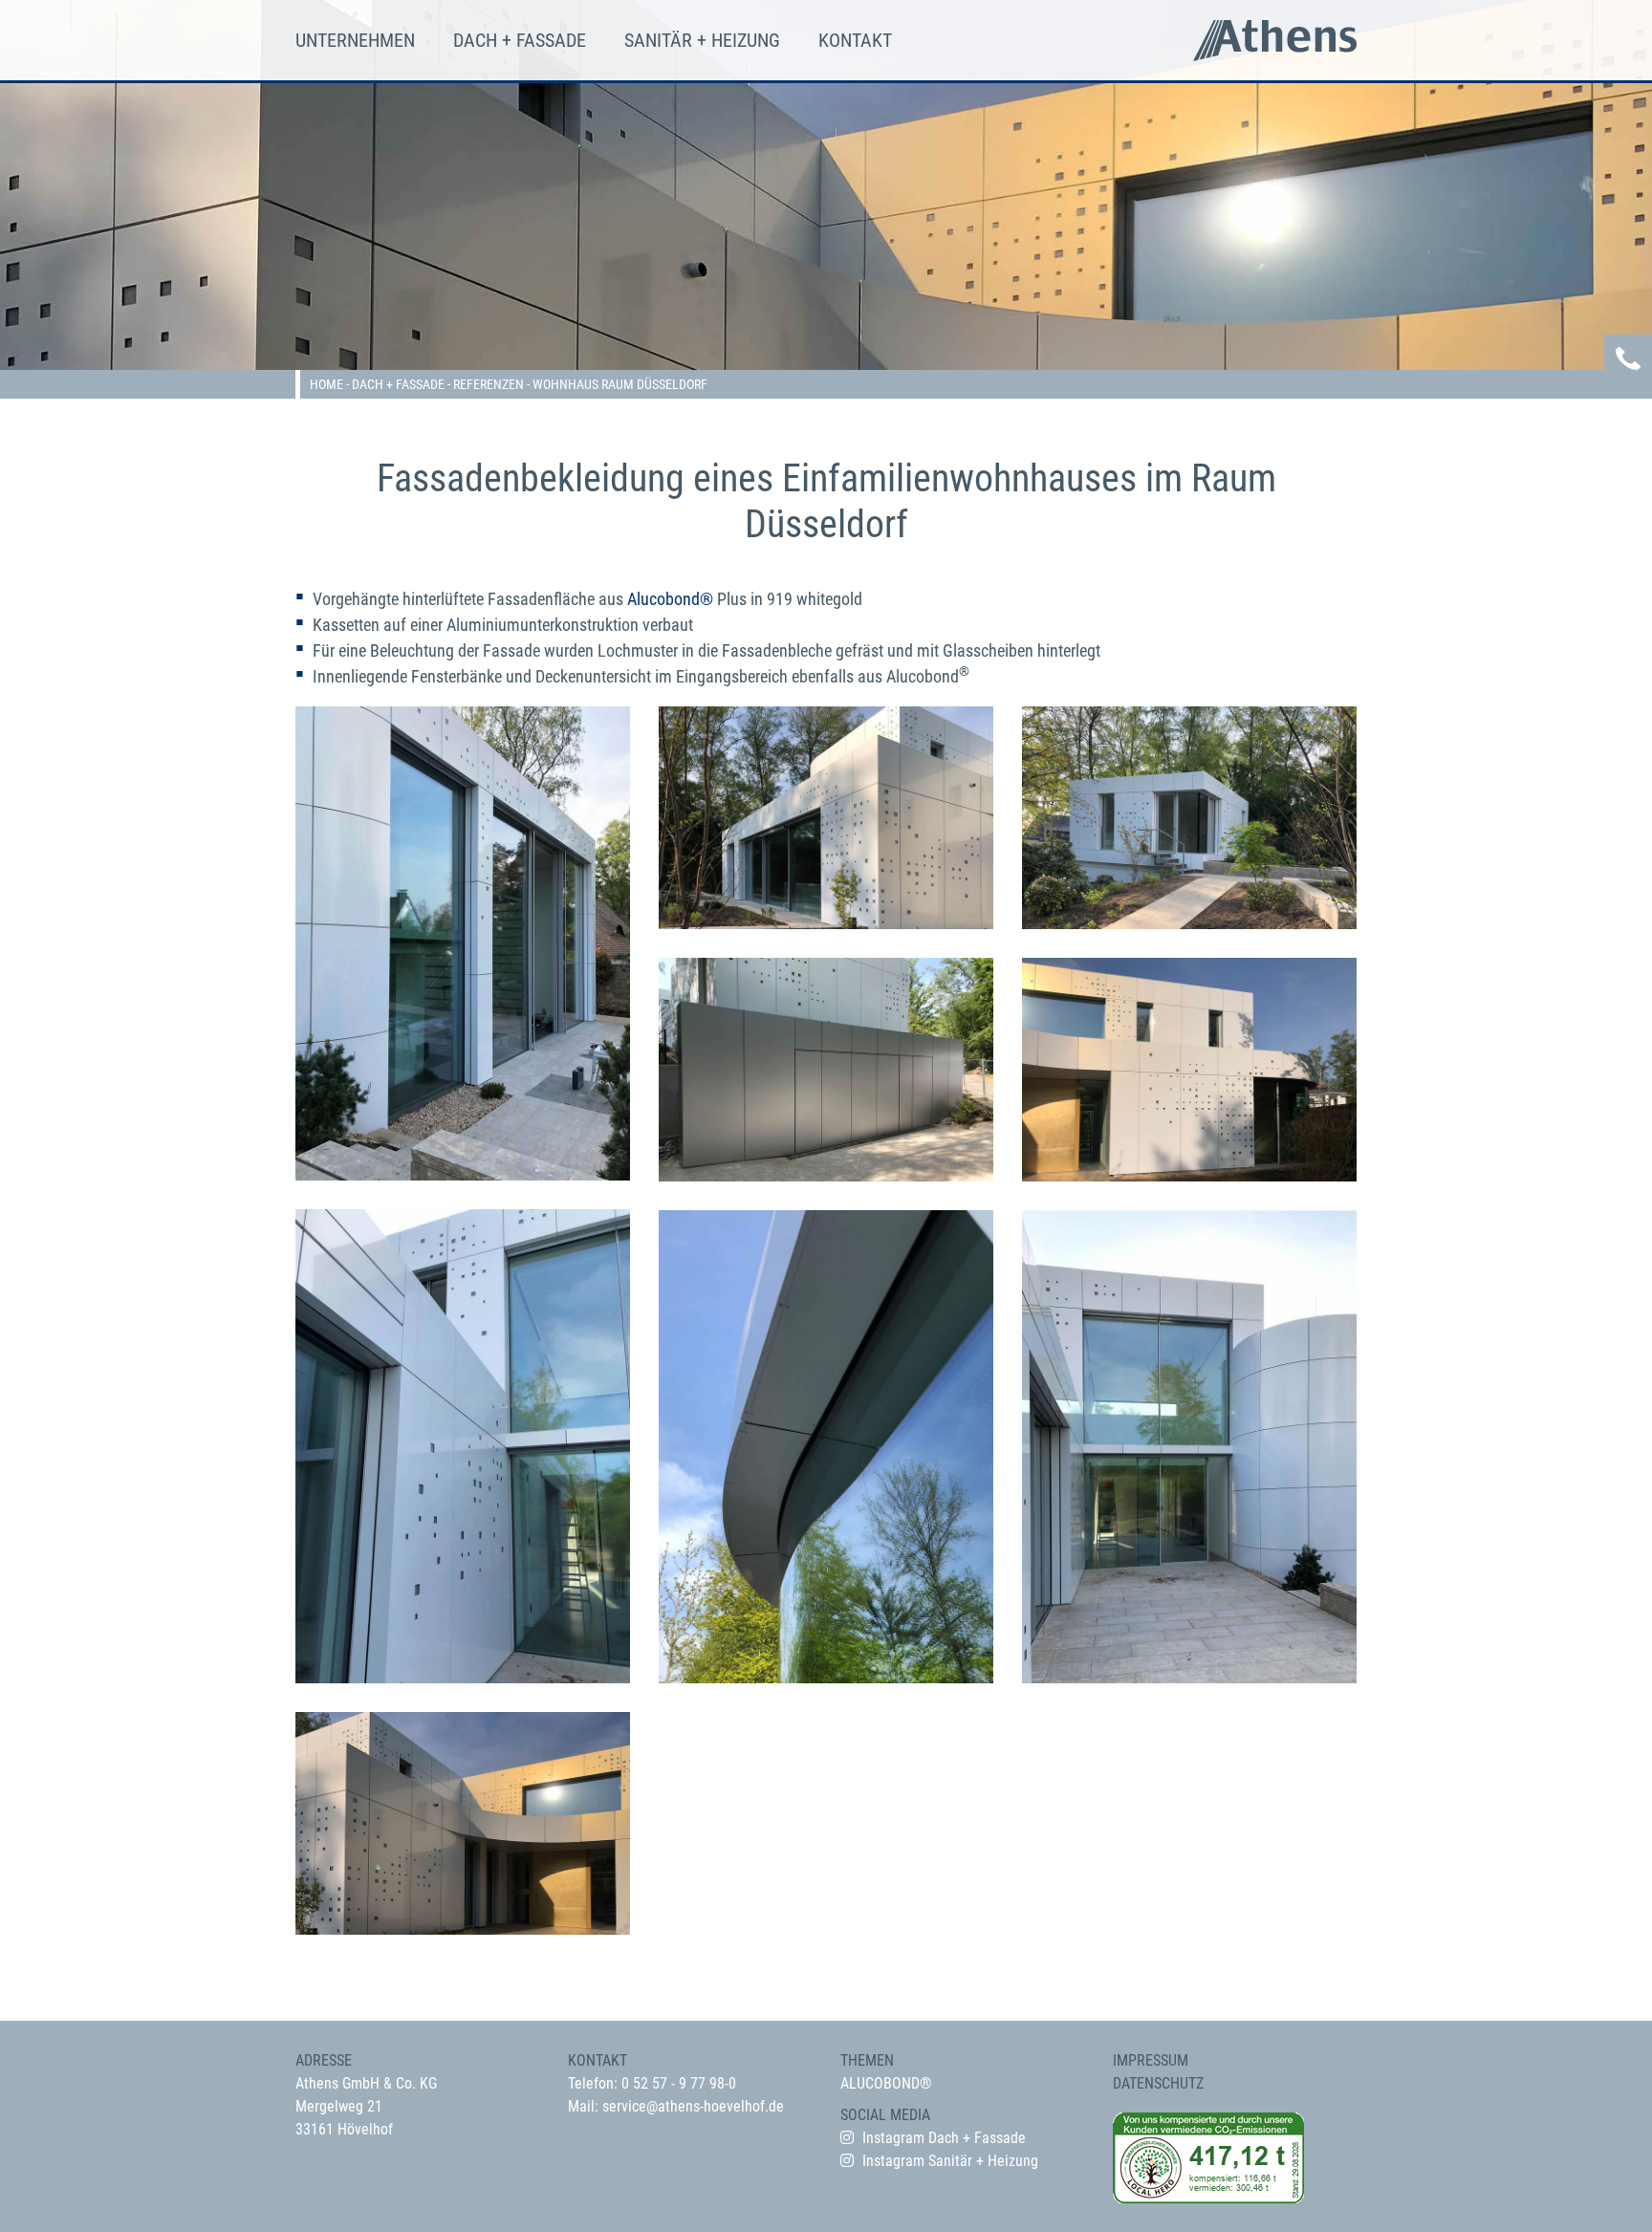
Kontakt (855, 40)
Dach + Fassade (520, 40)
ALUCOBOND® (886, 2083)
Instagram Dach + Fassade (944, 2138)
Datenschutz (1158, 2083)
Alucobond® (670, 599)
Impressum (1151, 2060)
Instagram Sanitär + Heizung (950, 2161)
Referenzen (489, 384)
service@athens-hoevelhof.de (693, 2106)
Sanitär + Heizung (702, 40)
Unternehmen (355, 40)
